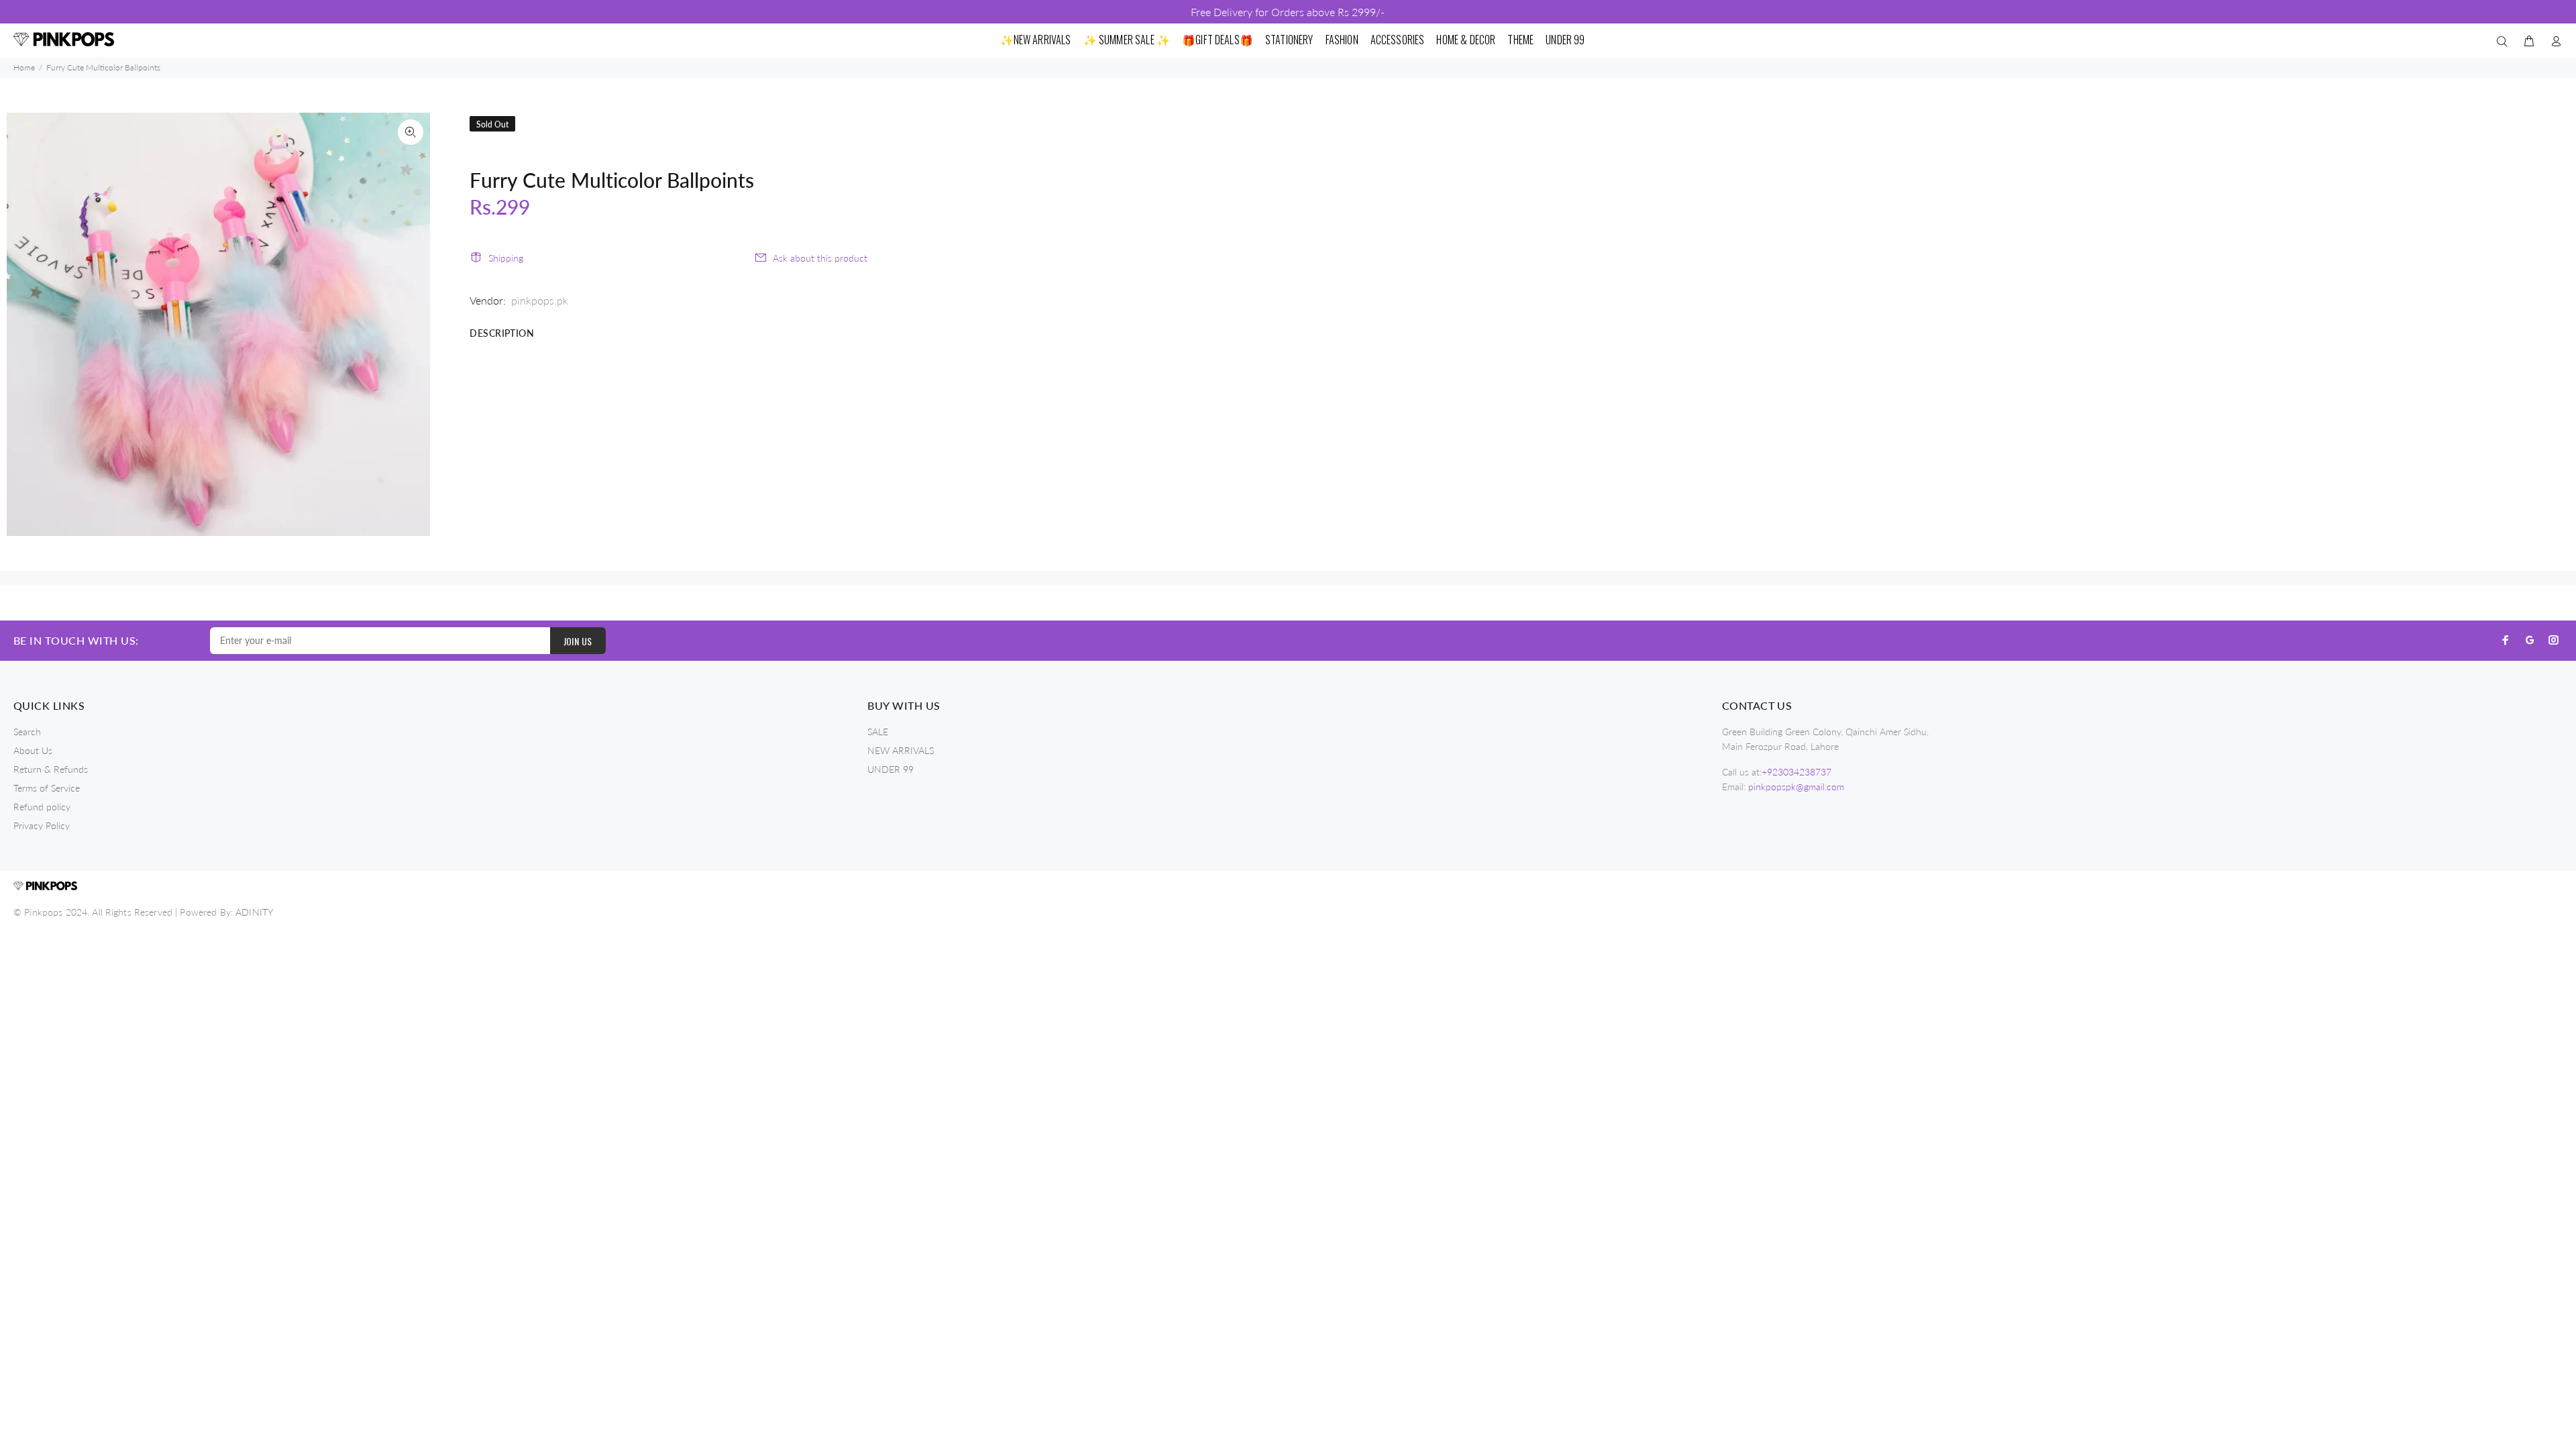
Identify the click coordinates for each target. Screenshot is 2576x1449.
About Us (33, 750)
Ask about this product (820, 258)
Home (24, 67)
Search (27, 732)
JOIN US (578, 641)
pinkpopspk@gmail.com (1796, 787)
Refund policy (42, 807)
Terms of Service (47, 788)
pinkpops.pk (540, 300)
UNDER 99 (891, 769)
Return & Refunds (51, 769)
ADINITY (254, 912)
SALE (878, 732)
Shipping (506, 258)
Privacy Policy (42, 825)
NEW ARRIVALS (901, 750)
